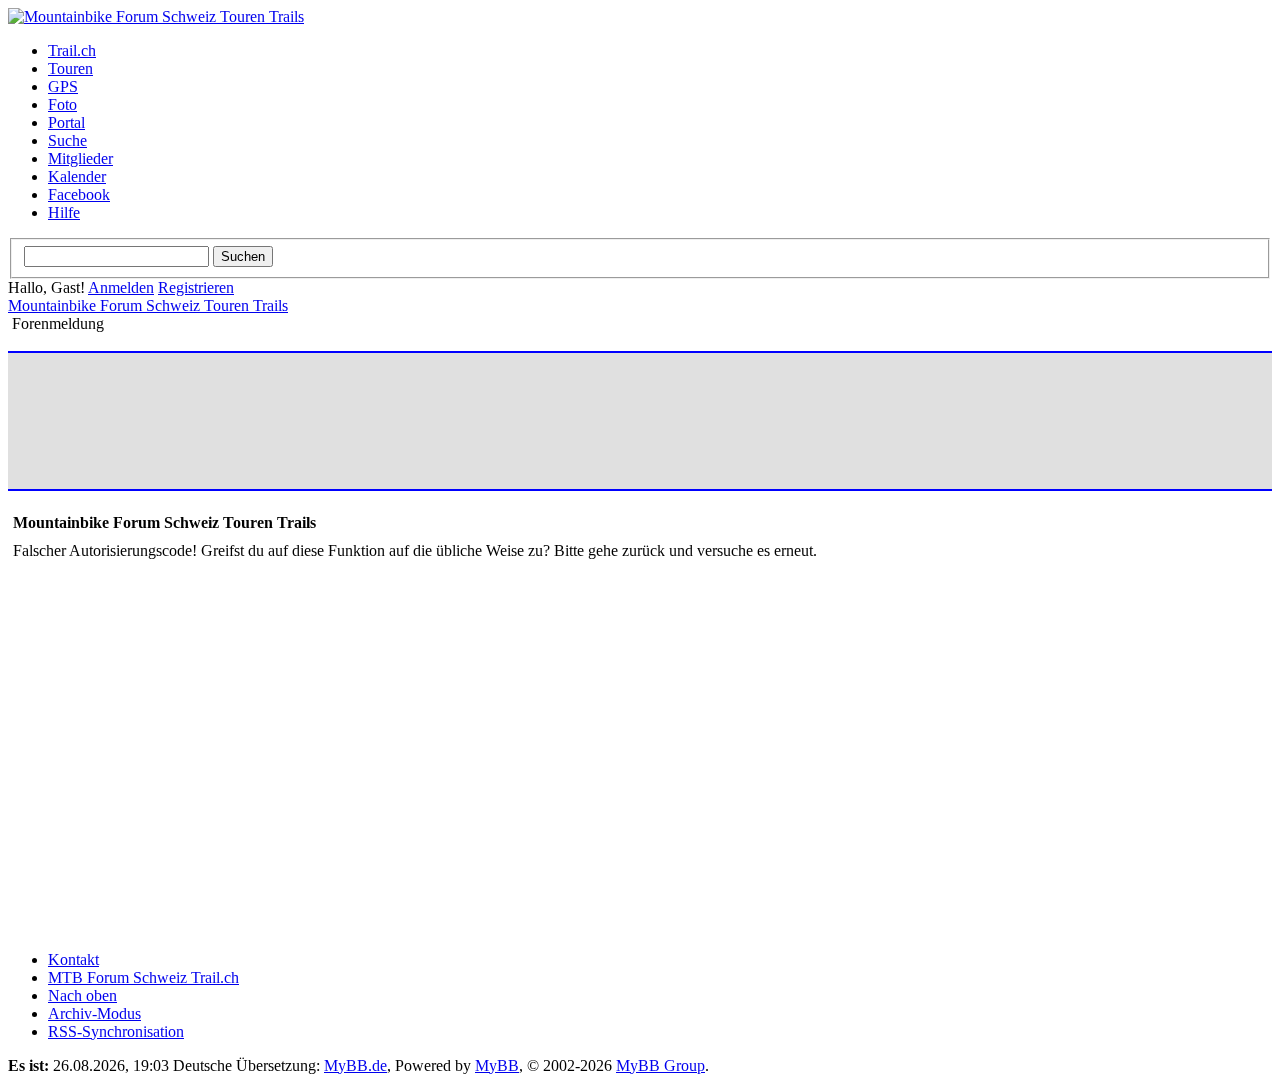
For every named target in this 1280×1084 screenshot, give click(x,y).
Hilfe (64, 212)
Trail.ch (72, 50)
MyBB (497, 1065)
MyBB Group (660, 1065)
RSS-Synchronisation (116, 1031)
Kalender (77, 176)
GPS (63, 86)
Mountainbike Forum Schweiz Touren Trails (148, 305)
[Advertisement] (377, 421)
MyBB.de (355, 1065)
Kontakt (73, 959)
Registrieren (196, 287)
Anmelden (121, 287)
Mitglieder (80, 158)
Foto (62, 104)
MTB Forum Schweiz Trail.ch (143, 977)
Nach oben (82, 995)
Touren (70, 68)
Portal (66, 122)
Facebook (79, 194)
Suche (67, 140)
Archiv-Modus (94, 1013)
